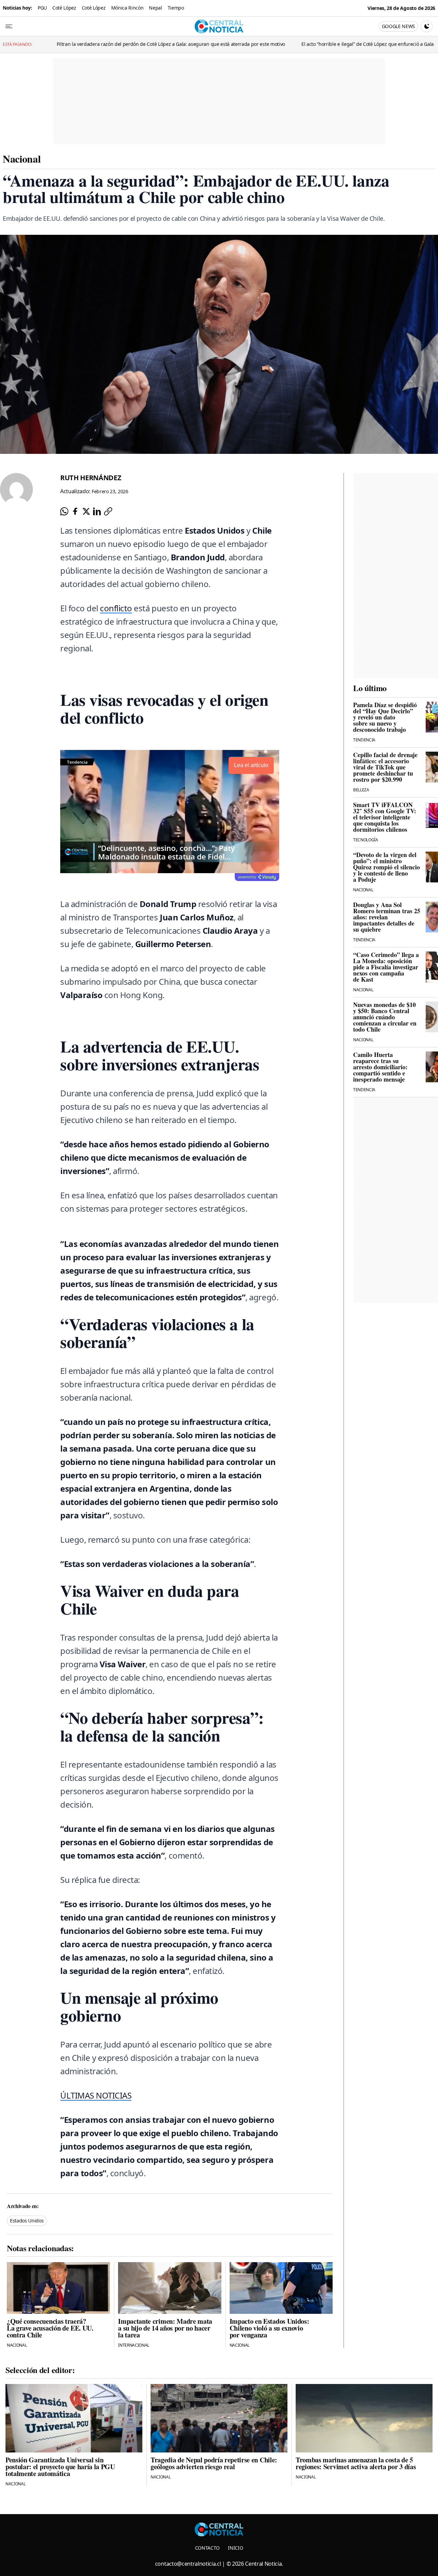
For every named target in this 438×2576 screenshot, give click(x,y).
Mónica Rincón (127, 8)
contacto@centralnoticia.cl (188, 2564)
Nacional (22, 158)
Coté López (64, 8)
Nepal (155, 8)
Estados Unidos (27, 2221)
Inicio (235, 2548)
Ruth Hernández (91, 478)
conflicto (116, 608)
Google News (398, 26)
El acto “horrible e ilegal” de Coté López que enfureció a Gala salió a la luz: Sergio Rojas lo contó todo (259, 44)
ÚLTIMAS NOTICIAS (96, 2095)
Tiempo (176, 8)
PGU (42, 8)
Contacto (207, 2548)
